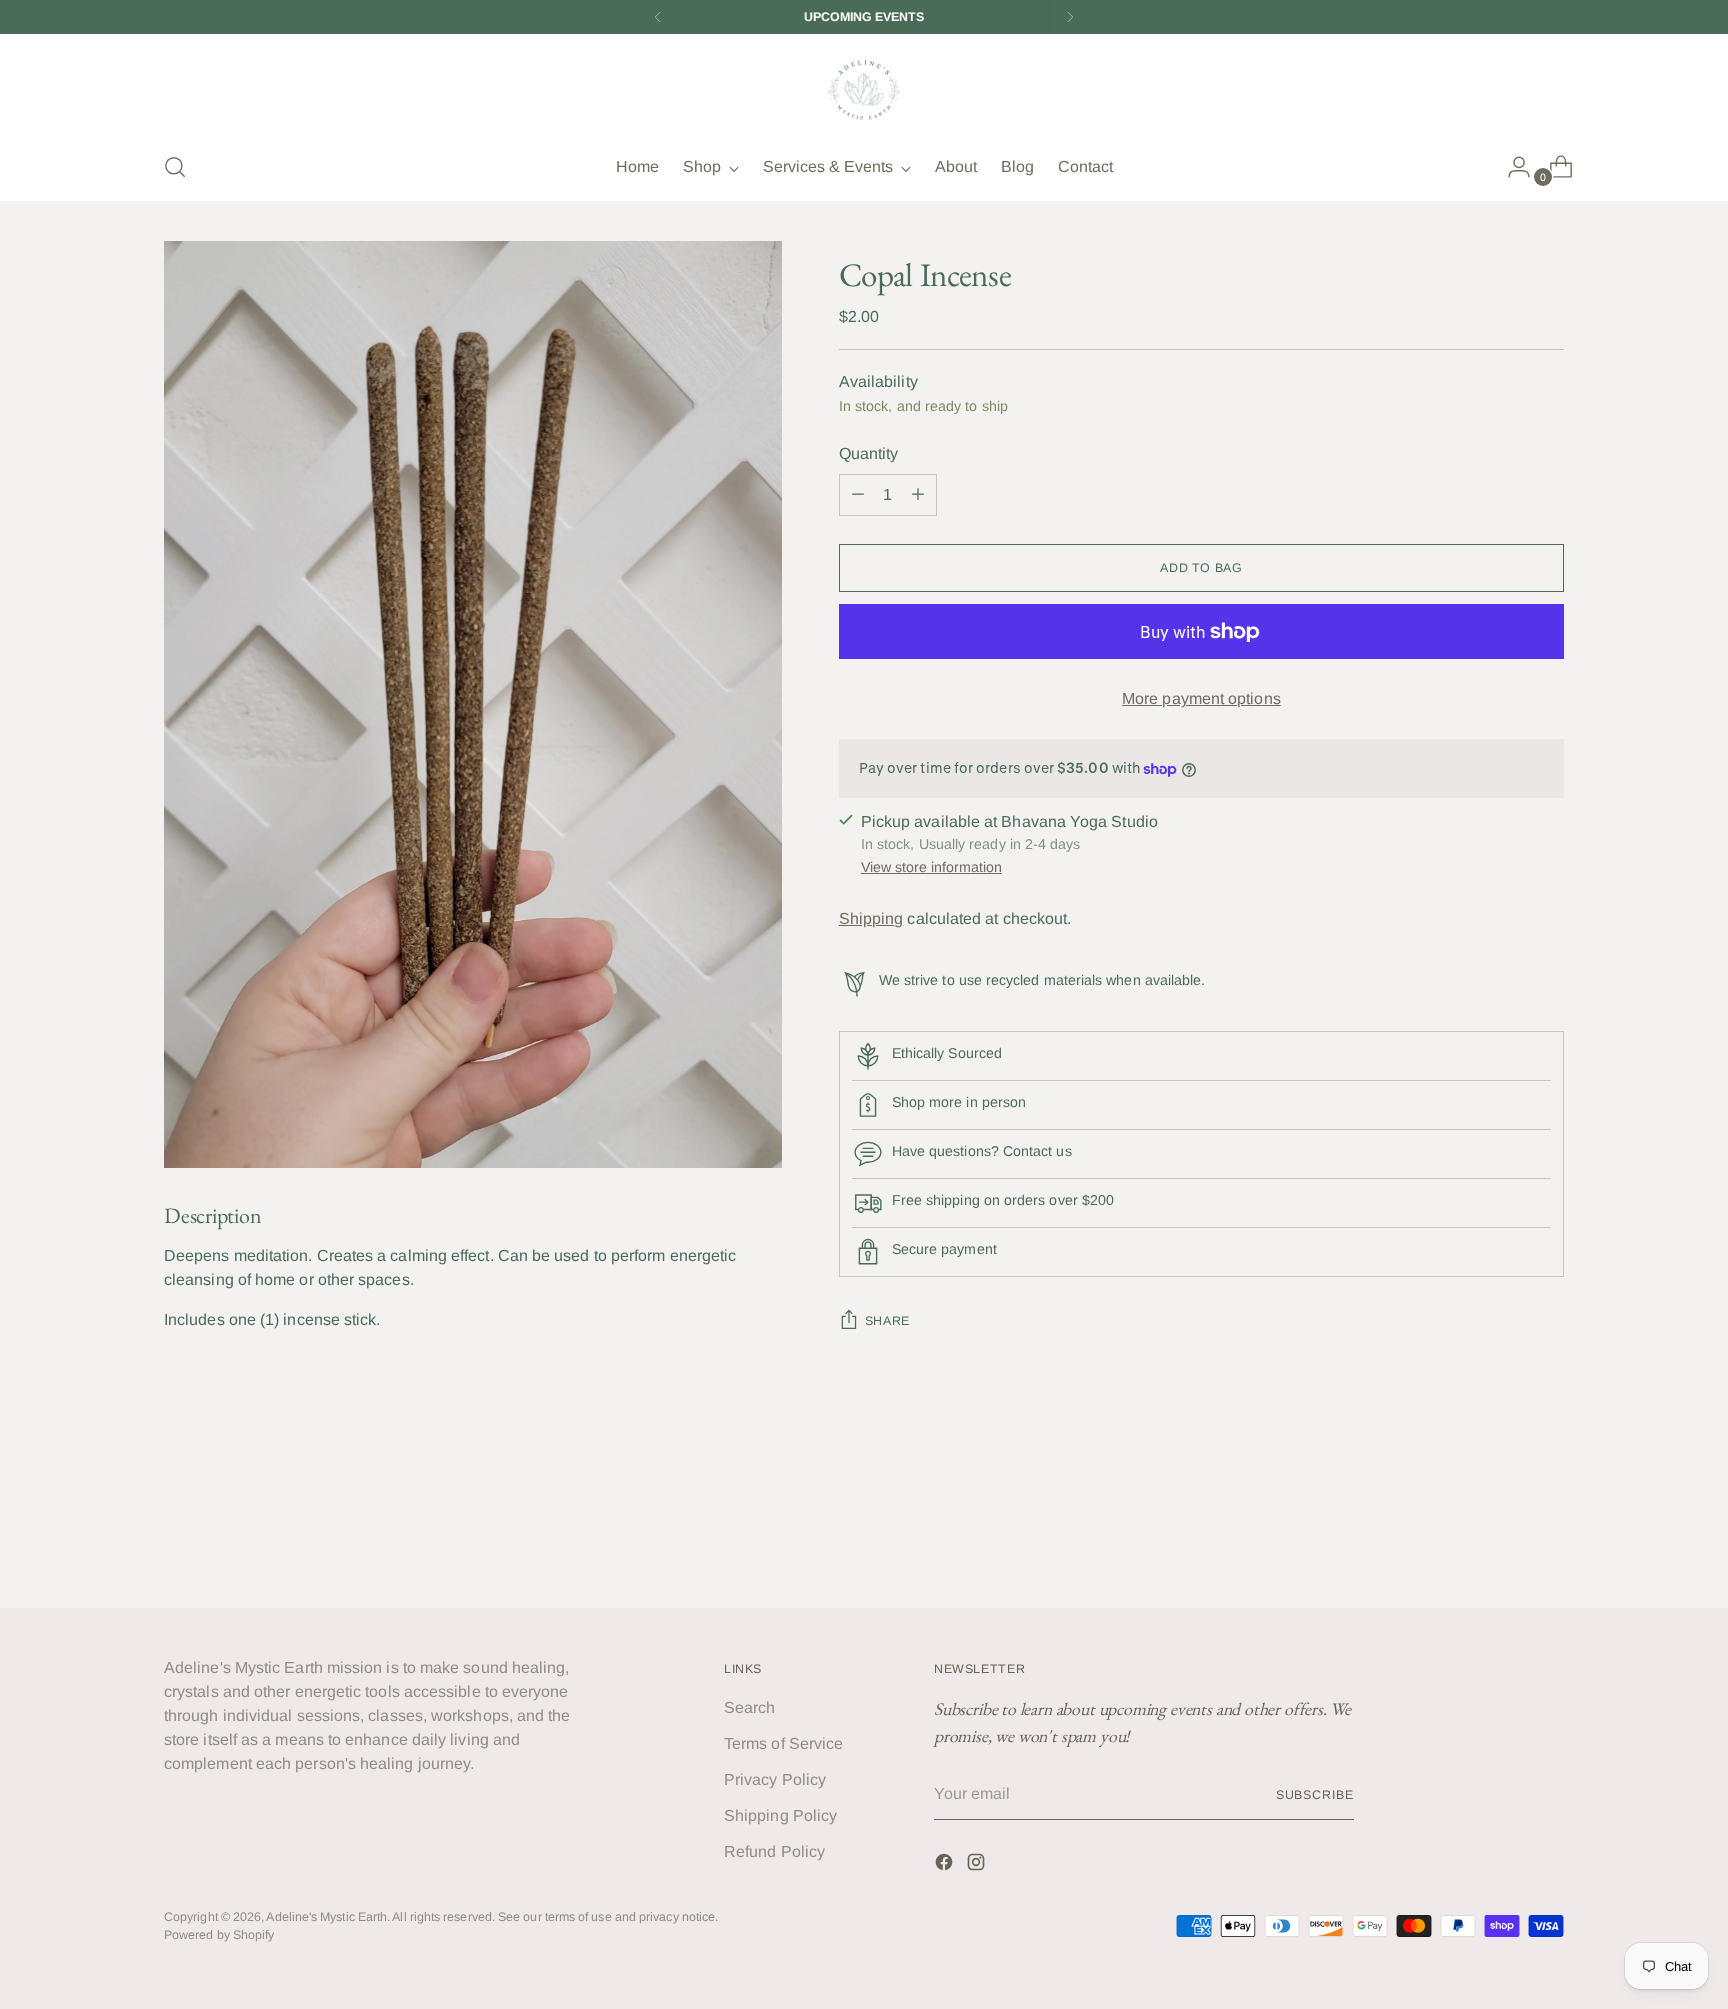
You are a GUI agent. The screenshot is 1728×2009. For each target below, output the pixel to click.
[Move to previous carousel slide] (1501, 1540)
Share (887, 1321)
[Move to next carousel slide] (1547, 1539)
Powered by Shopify (219, 1935)
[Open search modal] (175, 167)
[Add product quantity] (858, 495)
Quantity (869, 453)
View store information (931, 867)
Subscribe (1315, 1795)
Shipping (871, 918)
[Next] (1070, 17)
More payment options (1201, 698)
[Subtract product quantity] (918, 495)
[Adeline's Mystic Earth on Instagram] (978, 1865)
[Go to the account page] (1511, 167)
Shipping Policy (780, 1815)
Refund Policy (774, 1851)
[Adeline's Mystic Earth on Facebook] (946, 1865)
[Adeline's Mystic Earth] (864, 89)
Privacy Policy (775, 1779)
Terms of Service (783, 1743)
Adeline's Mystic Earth (326, 1917)
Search (749, 1707)
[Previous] (658, 17)
